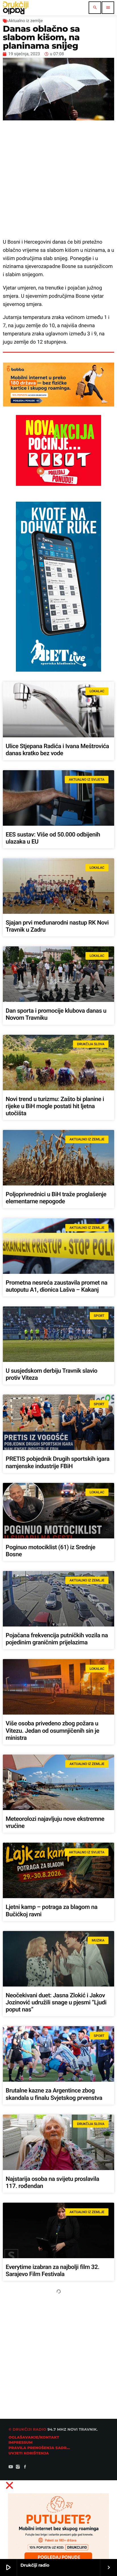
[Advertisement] (58, 179)
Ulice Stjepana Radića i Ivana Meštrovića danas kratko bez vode (57, 750)
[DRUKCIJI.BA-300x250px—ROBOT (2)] (58, 484)
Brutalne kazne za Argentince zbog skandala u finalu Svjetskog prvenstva (54, 2094)
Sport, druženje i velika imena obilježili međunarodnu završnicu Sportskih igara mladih (57, 2539)
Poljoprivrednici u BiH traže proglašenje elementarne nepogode (56, 1198)
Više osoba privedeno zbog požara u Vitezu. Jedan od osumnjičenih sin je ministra (52, 1731)
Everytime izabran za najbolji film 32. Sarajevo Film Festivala (53, 2271)
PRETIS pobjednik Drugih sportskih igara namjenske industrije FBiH (58, 1463)
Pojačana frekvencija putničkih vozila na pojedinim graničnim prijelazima (57, 1639)
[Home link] (16, 8)
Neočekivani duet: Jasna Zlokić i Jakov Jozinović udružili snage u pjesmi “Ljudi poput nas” (56, 2003)
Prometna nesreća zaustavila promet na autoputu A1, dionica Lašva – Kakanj (57, 1286)
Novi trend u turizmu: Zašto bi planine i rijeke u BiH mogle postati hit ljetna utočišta (55, 1106)
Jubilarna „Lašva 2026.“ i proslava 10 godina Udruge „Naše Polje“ (53, 2359)
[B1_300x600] (58, 670)
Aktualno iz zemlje (25, 21)
